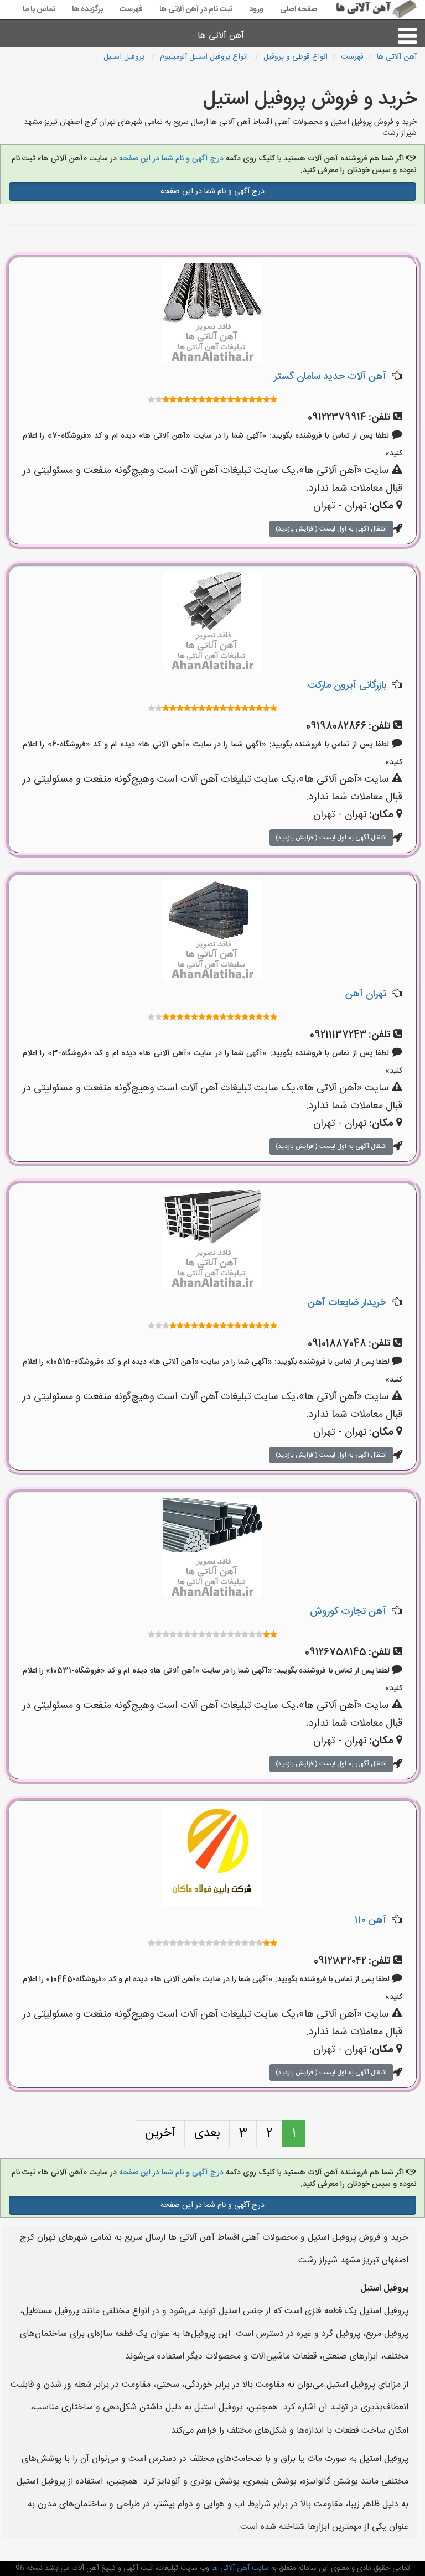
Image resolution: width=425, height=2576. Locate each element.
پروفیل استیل (125, 57)
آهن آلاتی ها (221, 36)
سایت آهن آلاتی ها (239, 2568)
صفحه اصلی (299, 9)
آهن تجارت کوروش (348, 1612)
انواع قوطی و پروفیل (296, 57)
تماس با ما (39, 9)
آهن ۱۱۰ (370, 1920)
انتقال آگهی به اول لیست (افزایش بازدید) (331, 529)
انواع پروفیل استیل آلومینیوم (205, 57)
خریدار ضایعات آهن (347, 1303)
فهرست (131, 9)
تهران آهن (366, 994)
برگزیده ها (87, 9)
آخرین (160, 2133)
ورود (256, 9)
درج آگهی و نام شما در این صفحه (171, 159)
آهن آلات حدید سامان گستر (330, 377)
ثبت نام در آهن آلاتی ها (196, 9)
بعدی (207, 2133)
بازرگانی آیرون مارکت (347, 685)
